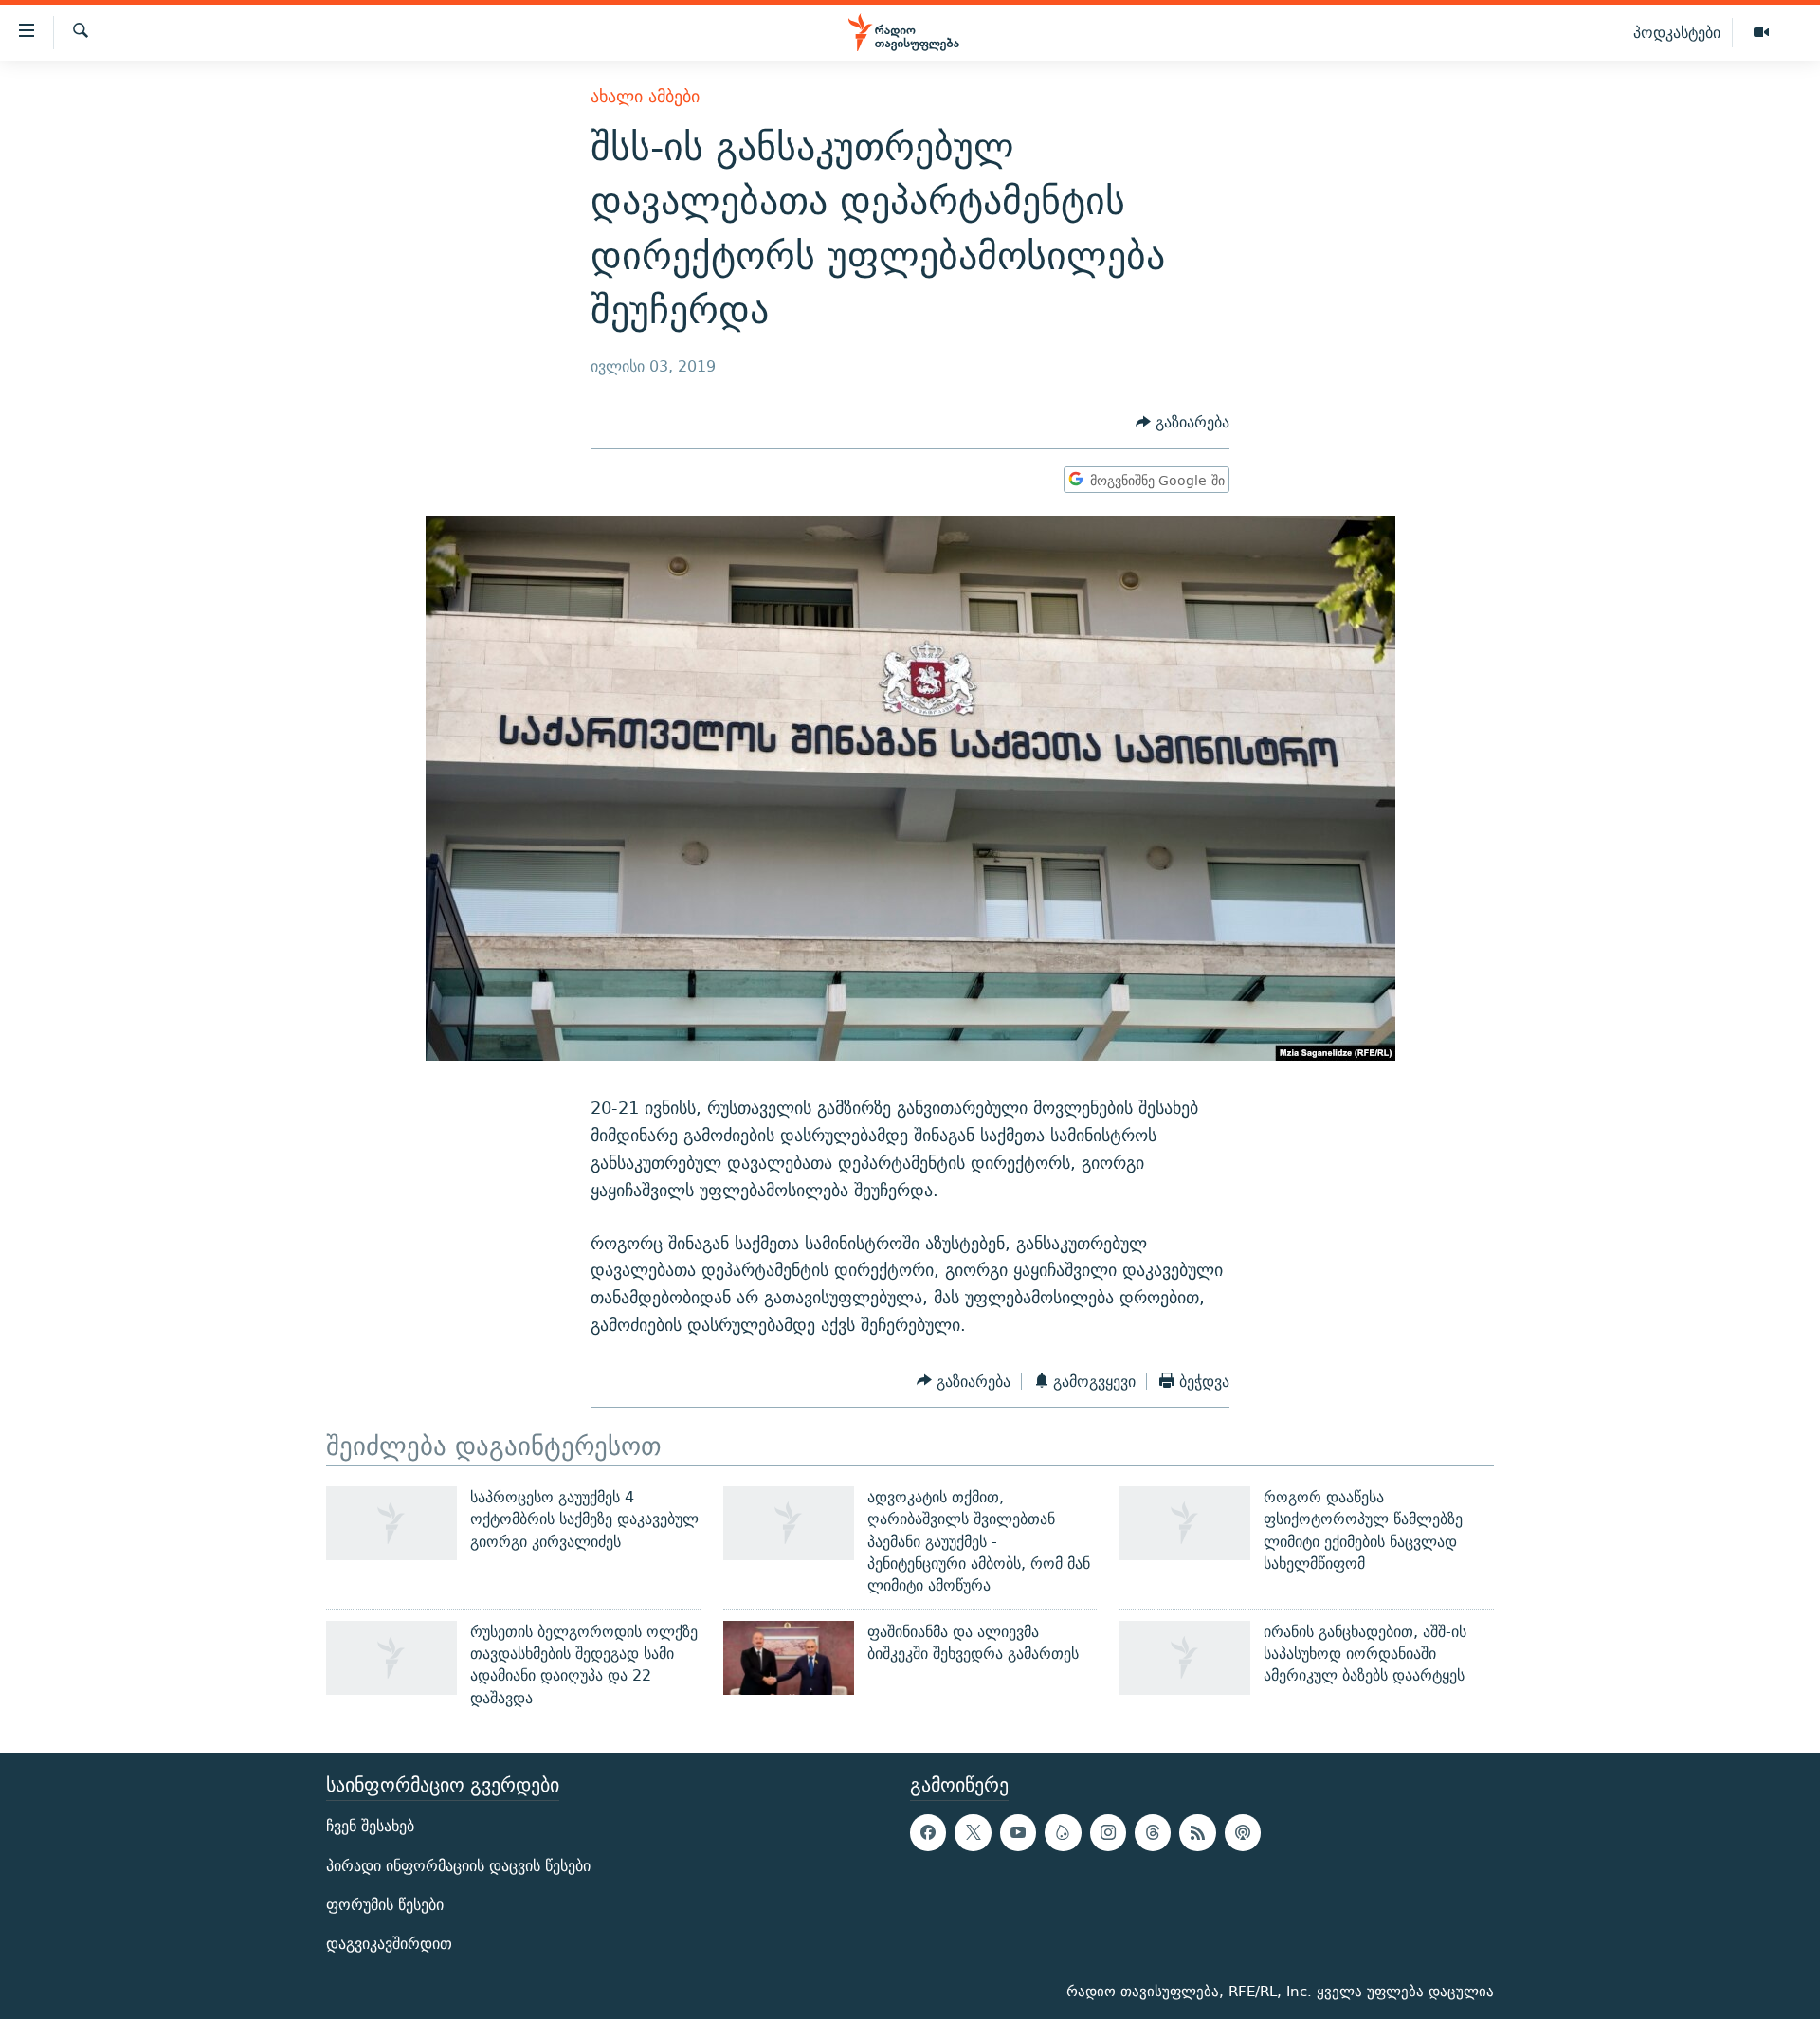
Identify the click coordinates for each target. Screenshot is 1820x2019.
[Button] (1183, 423)
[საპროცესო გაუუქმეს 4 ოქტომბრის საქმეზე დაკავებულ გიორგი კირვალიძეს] (391, 1523)
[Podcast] (1243, 1832)
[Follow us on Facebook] (928, 1832)
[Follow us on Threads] (1153, 1832)
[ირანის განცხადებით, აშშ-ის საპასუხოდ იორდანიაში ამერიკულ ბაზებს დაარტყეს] (1185, 1658)
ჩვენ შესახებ (370, 1826)
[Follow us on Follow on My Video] (1063, 1832)
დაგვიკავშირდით (389, 1944)
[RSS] (1197, 1832)
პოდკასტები (1677, 32)
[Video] (1761, 33)
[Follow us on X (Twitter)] (973, 1832)
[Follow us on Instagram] (1108, 1832)
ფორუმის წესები (385, 1905)
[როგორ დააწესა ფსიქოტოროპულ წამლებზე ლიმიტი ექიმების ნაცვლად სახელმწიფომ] (1185, 1523)
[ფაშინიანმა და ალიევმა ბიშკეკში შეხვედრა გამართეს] (789, 1658)
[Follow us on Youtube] (1018, 1832)
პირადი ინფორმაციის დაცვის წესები (458, 1865)
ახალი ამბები (645, 96)
